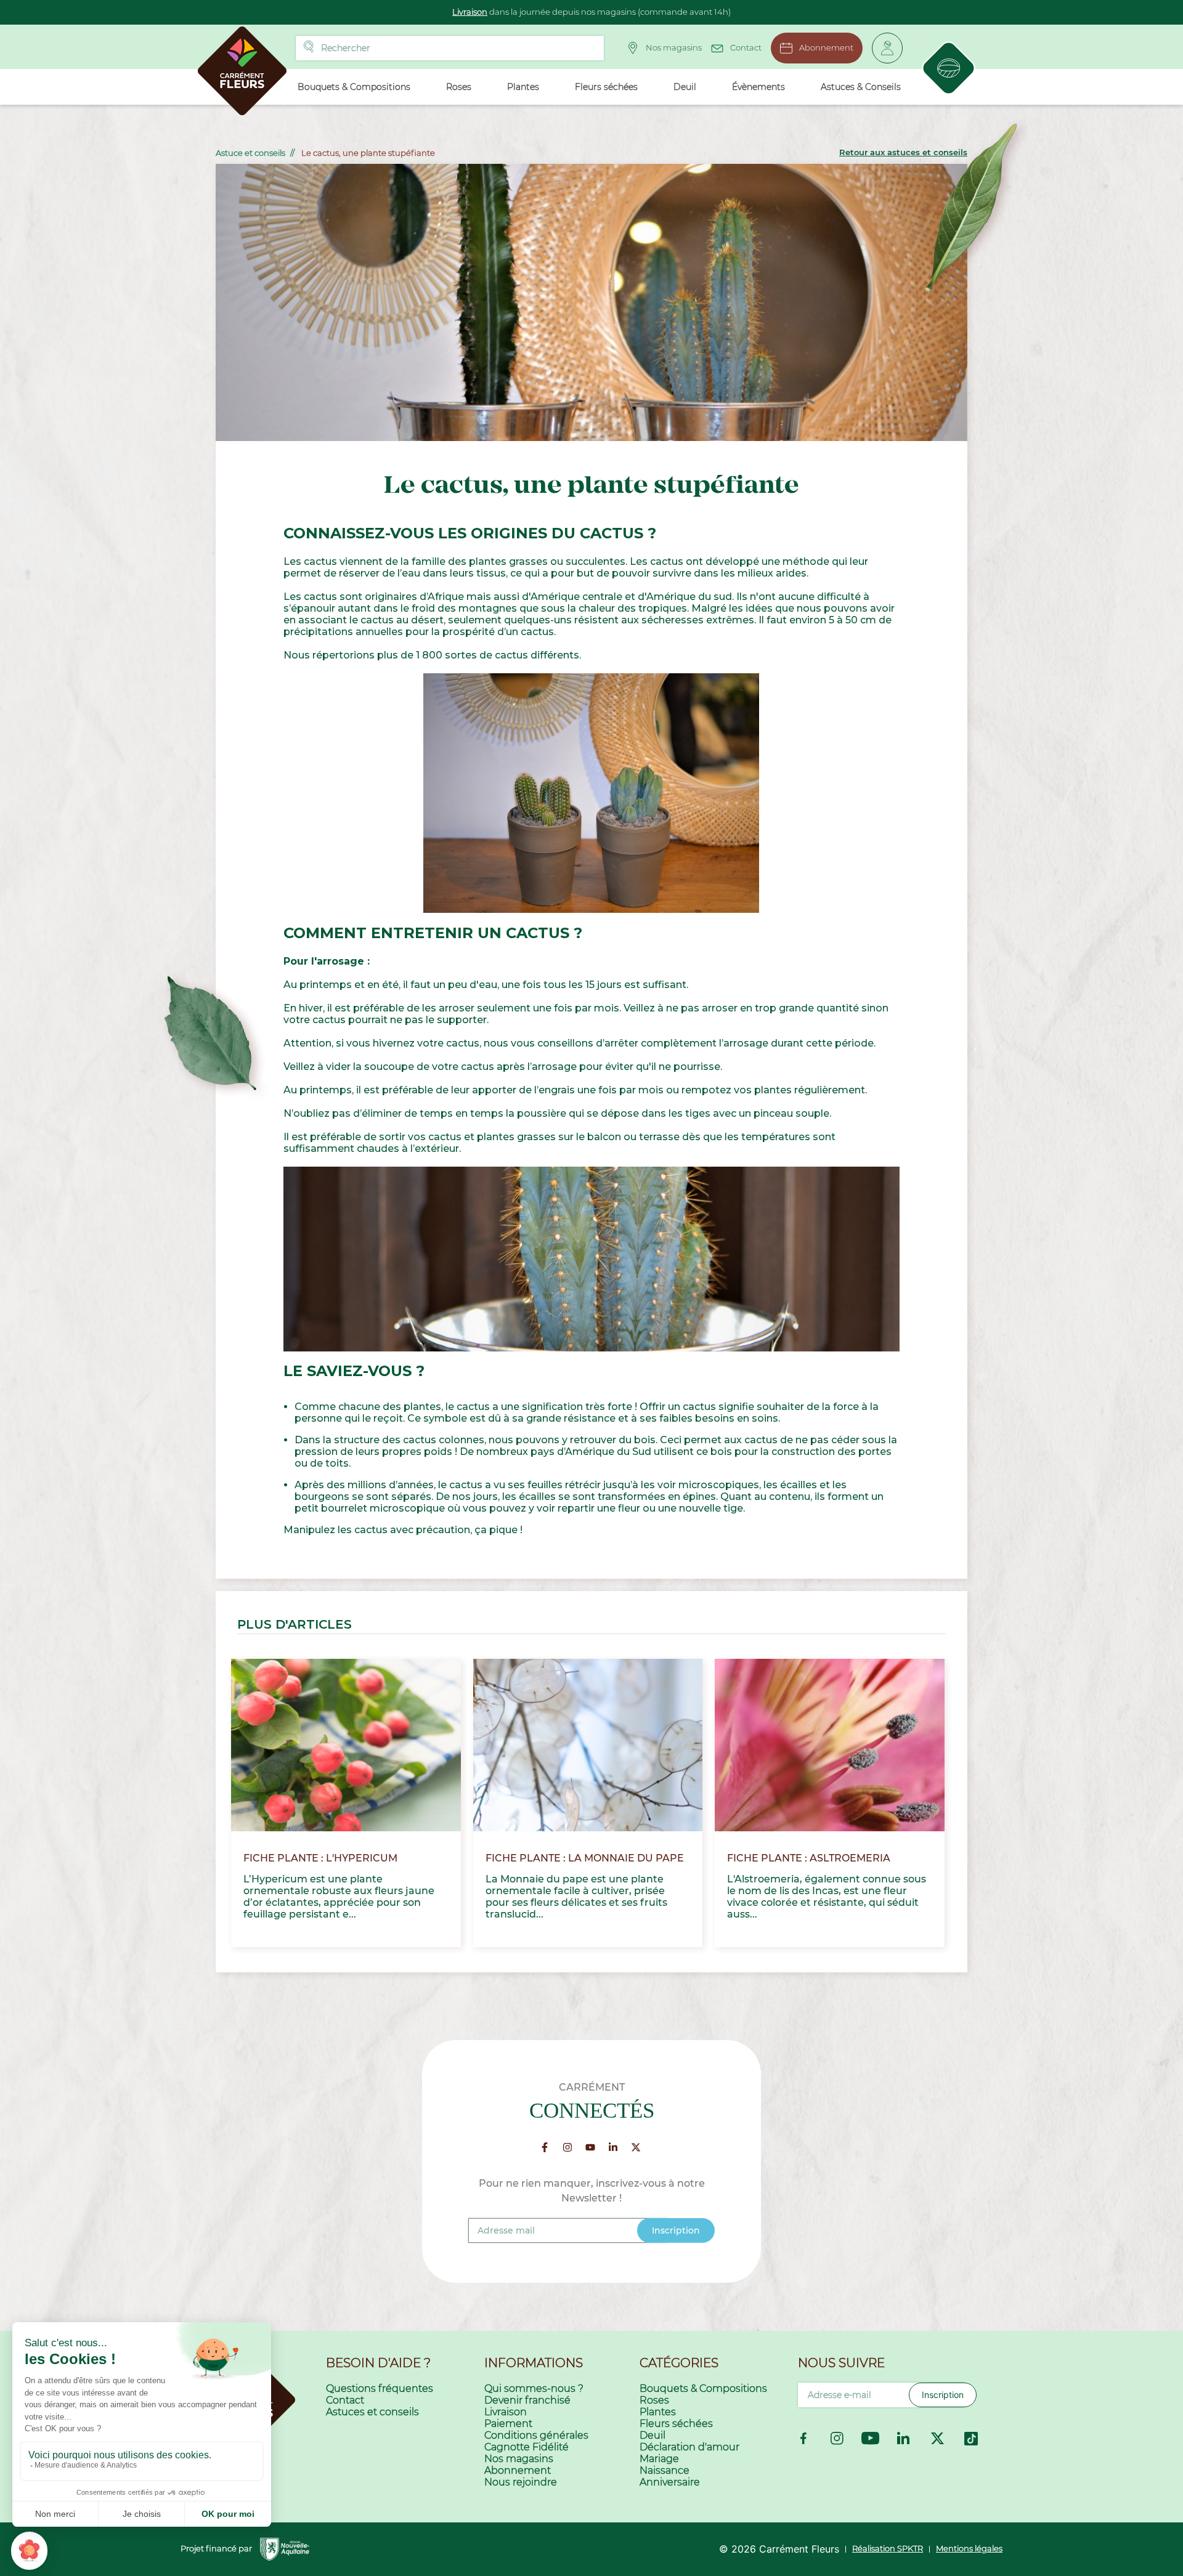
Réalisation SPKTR (888, 2548)
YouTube (871, 2439)
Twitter (938, 2439)
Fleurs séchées (676, 2424)
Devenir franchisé (527, 2400)
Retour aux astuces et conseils (903, 152)
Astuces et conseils (372, 2412)
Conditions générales (536, 2435)
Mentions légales (969, 2548)
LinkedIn (904, 2439)
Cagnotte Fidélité (526, 2447)
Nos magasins (674, 47)
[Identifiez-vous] (887, 48)
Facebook (803, 2439)
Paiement (508, 2424)
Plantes (658, 2412)
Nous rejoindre (521, 2482)
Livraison (470, 12)
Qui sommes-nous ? (534, 2388)
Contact (746, 47)
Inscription (943, 2395)
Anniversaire (670, 2482)
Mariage (659, 2459)
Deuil (652, 2435)
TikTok (971, 2439)
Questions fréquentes (380, 2388)
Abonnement (826, 47)
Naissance (665, 2470)
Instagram (837, 2439)
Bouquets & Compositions (703, 2388)
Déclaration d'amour (689, 2447)
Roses (654, 2400)
